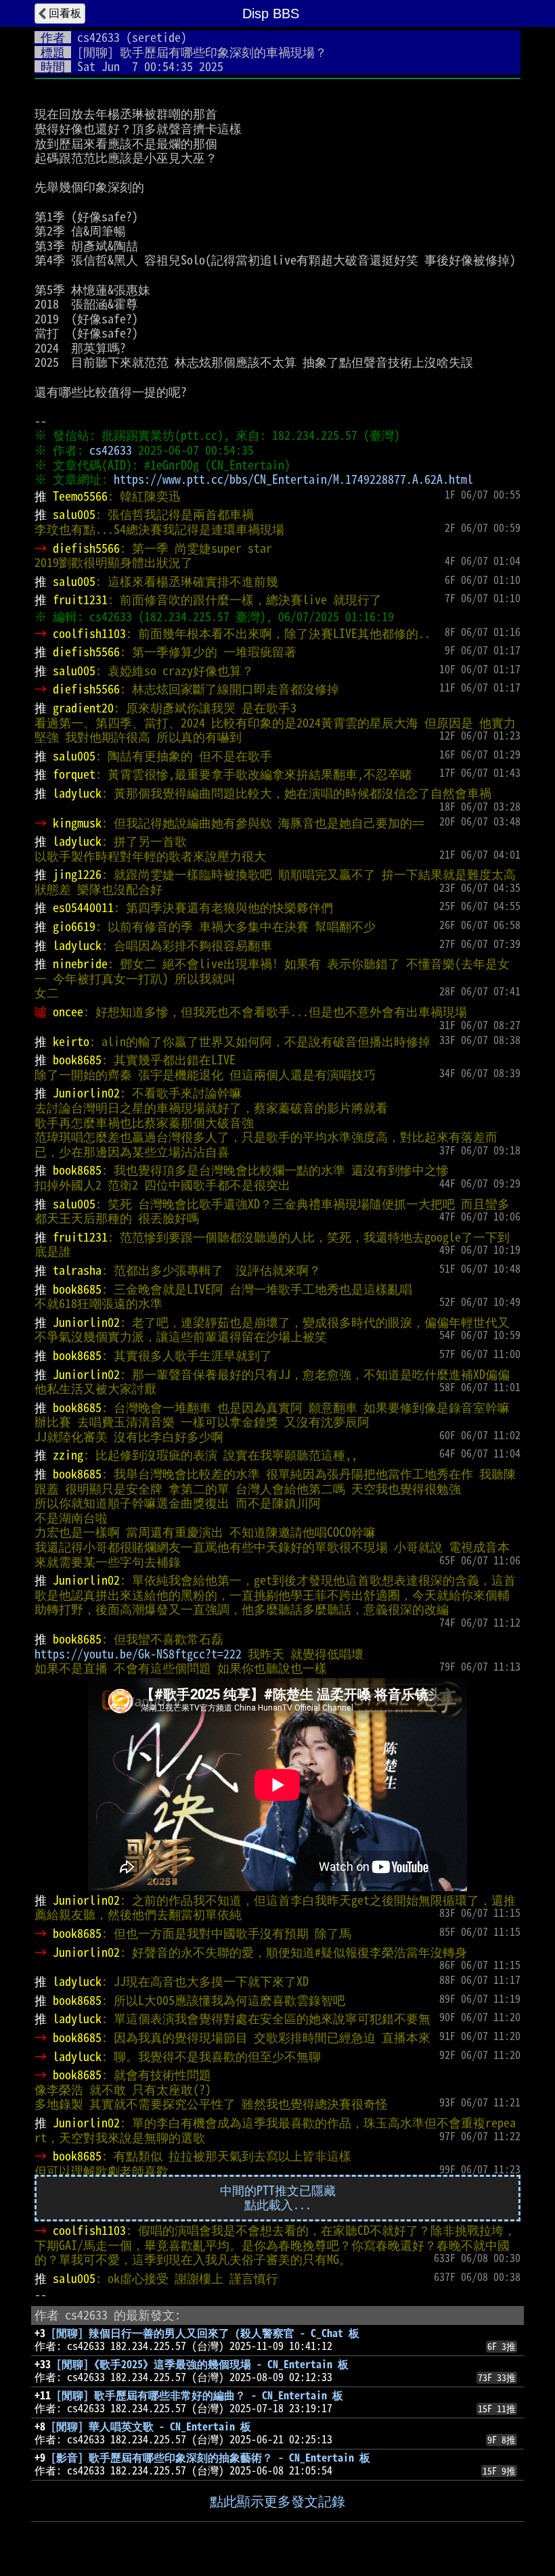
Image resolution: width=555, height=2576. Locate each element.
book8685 (77, 1060)
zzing (68, 1455)
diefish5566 (86, 548)
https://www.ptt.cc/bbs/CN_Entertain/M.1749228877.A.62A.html (293, 479)
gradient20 (83, 708)
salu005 (74, 514)
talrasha (77, 1270)
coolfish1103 (89, 633)
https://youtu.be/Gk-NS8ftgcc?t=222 (138, 1654)
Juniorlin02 (86, 1093)
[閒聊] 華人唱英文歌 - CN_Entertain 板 (151, 2426)
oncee (68, 1012)
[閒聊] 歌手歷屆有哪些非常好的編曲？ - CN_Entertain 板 (200, 2395)
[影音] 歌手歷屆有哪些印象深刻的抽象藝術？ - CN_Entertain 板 (210, 2458)
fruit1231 (80, 600)
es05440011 (83, 907)
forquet (74, 774)
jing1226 (77, 874)
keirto (71, 1041)
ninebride (80, 964)
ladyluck (77, 793)
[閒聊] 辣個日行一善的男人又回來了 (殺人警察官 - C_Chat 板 (205, 2333)
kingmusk (77, 823)
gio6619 (74, 926)
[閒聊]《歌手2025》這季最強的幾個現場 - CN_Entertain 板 (202, 2364)
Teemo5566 (80, 496)
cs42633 (98, 37)
